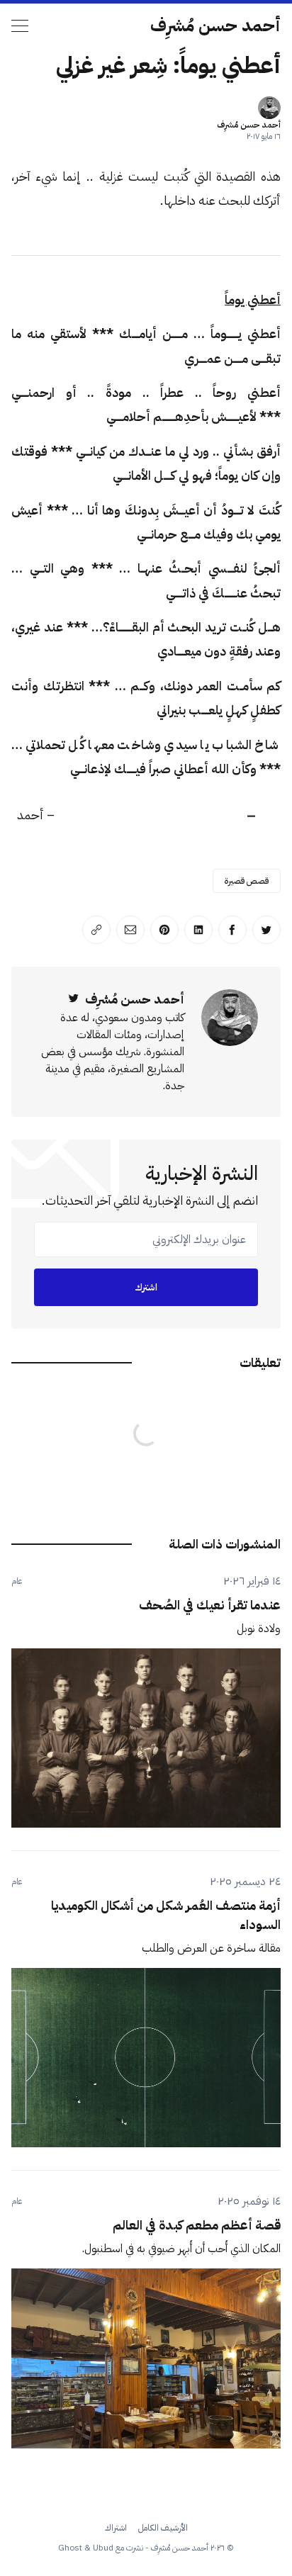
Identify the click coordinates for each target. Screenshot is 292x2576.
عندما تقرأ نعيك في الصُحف (210, 1605)
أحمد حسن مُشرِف (215, 26)
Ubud (103, 2548)
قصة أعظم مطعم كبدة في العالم (197, 2225)
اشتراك (116, 2528)
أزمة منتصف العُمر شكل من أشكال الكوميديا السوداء (166, 1915)
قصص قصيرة (247, 881)
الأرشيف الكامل (163, 2528)
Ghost (70, 2548)
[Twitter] (74, 999)
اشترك (146, 1287)
